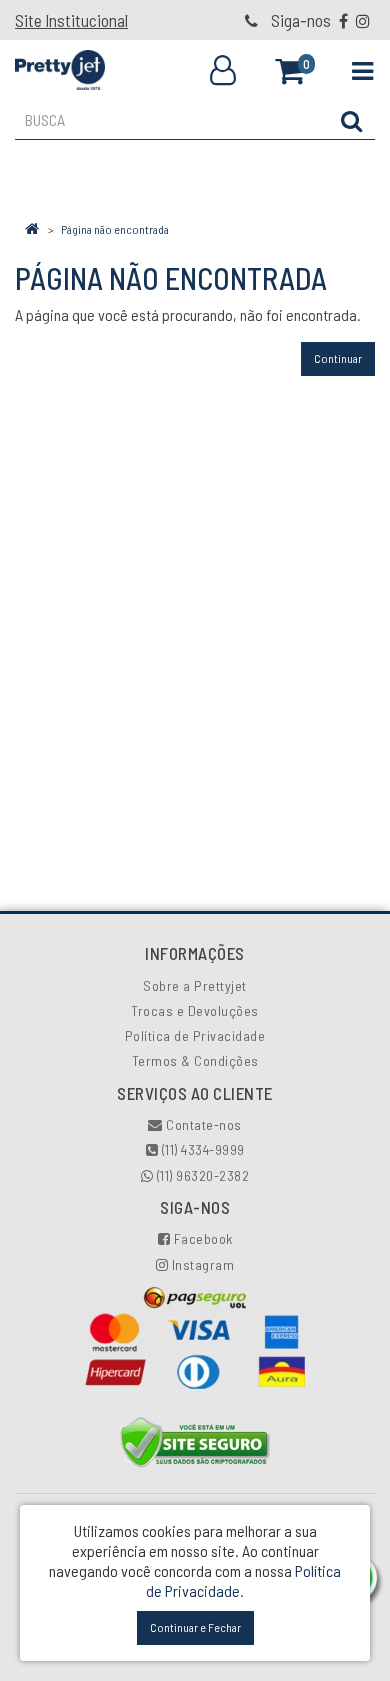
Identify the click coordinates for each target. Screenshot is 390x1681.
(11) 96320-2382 (201, 1175)
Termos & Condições (195, 1060)
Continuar (338, 358)
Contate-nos (202, 1124)
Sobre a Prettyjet (195, 985)
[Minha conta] (223, 71)
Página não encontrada (115, 229)
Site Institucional (71, 20)
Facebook (201, 1238)
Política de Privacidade (195, 1035)
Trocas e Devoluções (195, 1010)
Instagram (201, 1264)
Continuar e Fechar (195, 1627)
